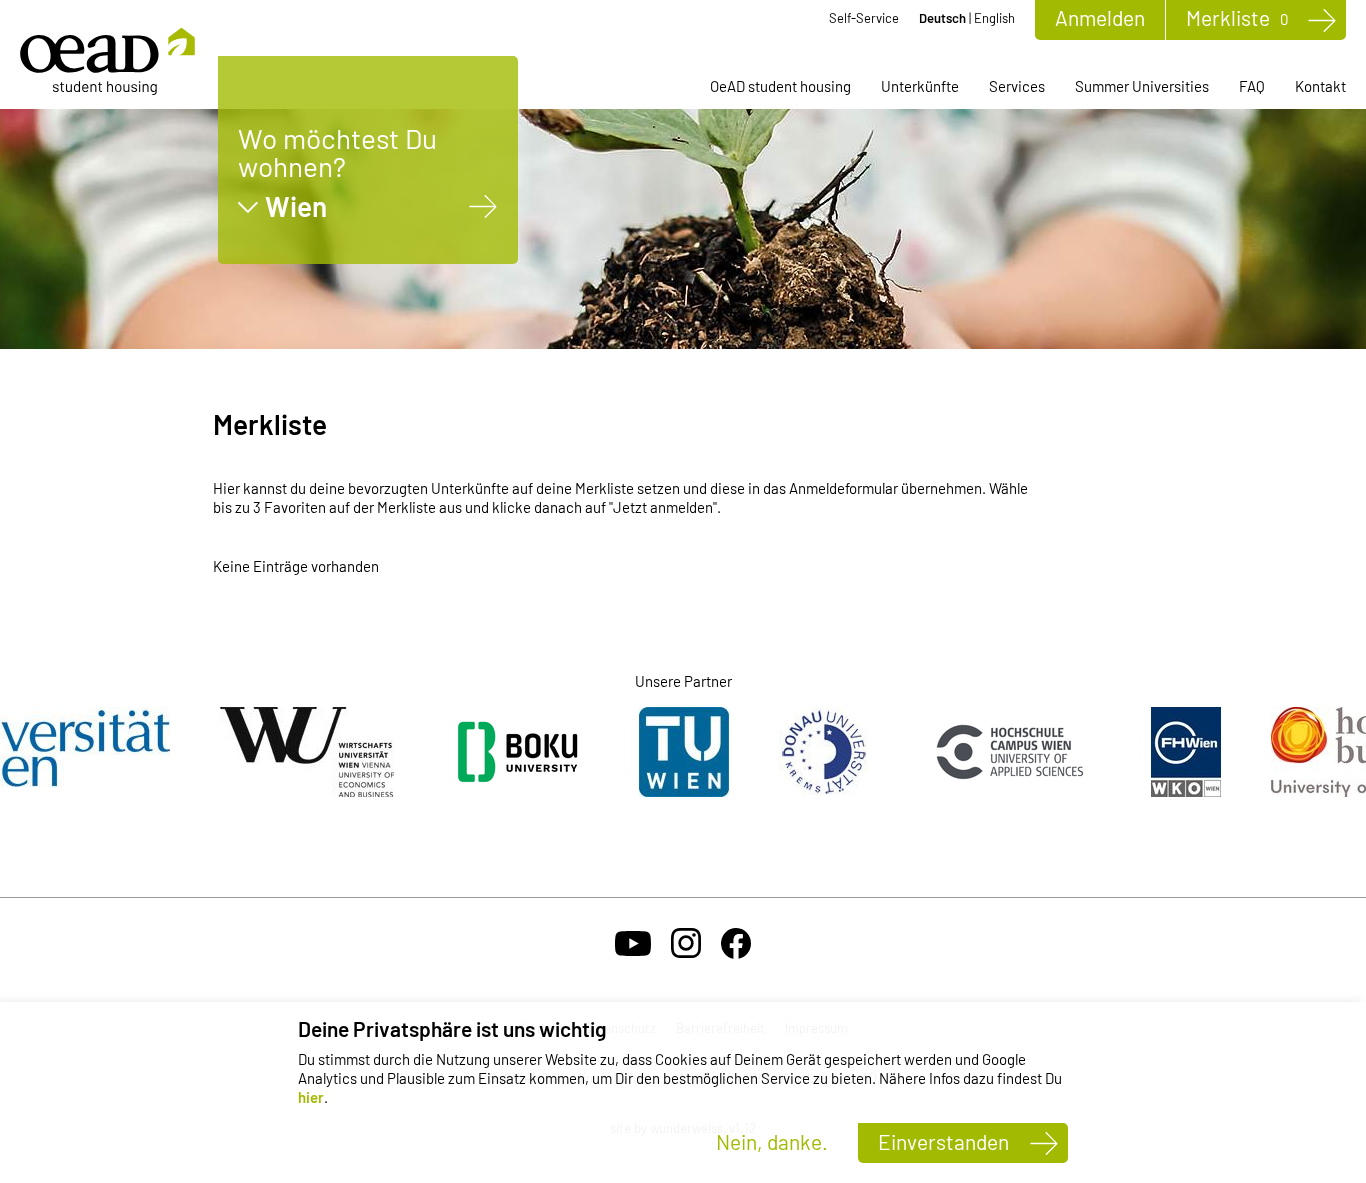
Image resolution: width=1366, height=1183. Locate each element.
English (994, 18)
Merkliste (1237, 17)
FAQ (1252, 86)
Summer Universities (1142, 86)
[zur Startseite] (107, 61)
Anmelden (1100, 17)
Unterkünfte (920, 86)
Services (1017, 86)
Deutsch (942, 18)
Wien (296, 206)
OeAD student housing (780, 86)
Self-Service (864, 18)
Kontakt (1320, 86)
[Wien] (483, 206)
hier (311, 1097)
